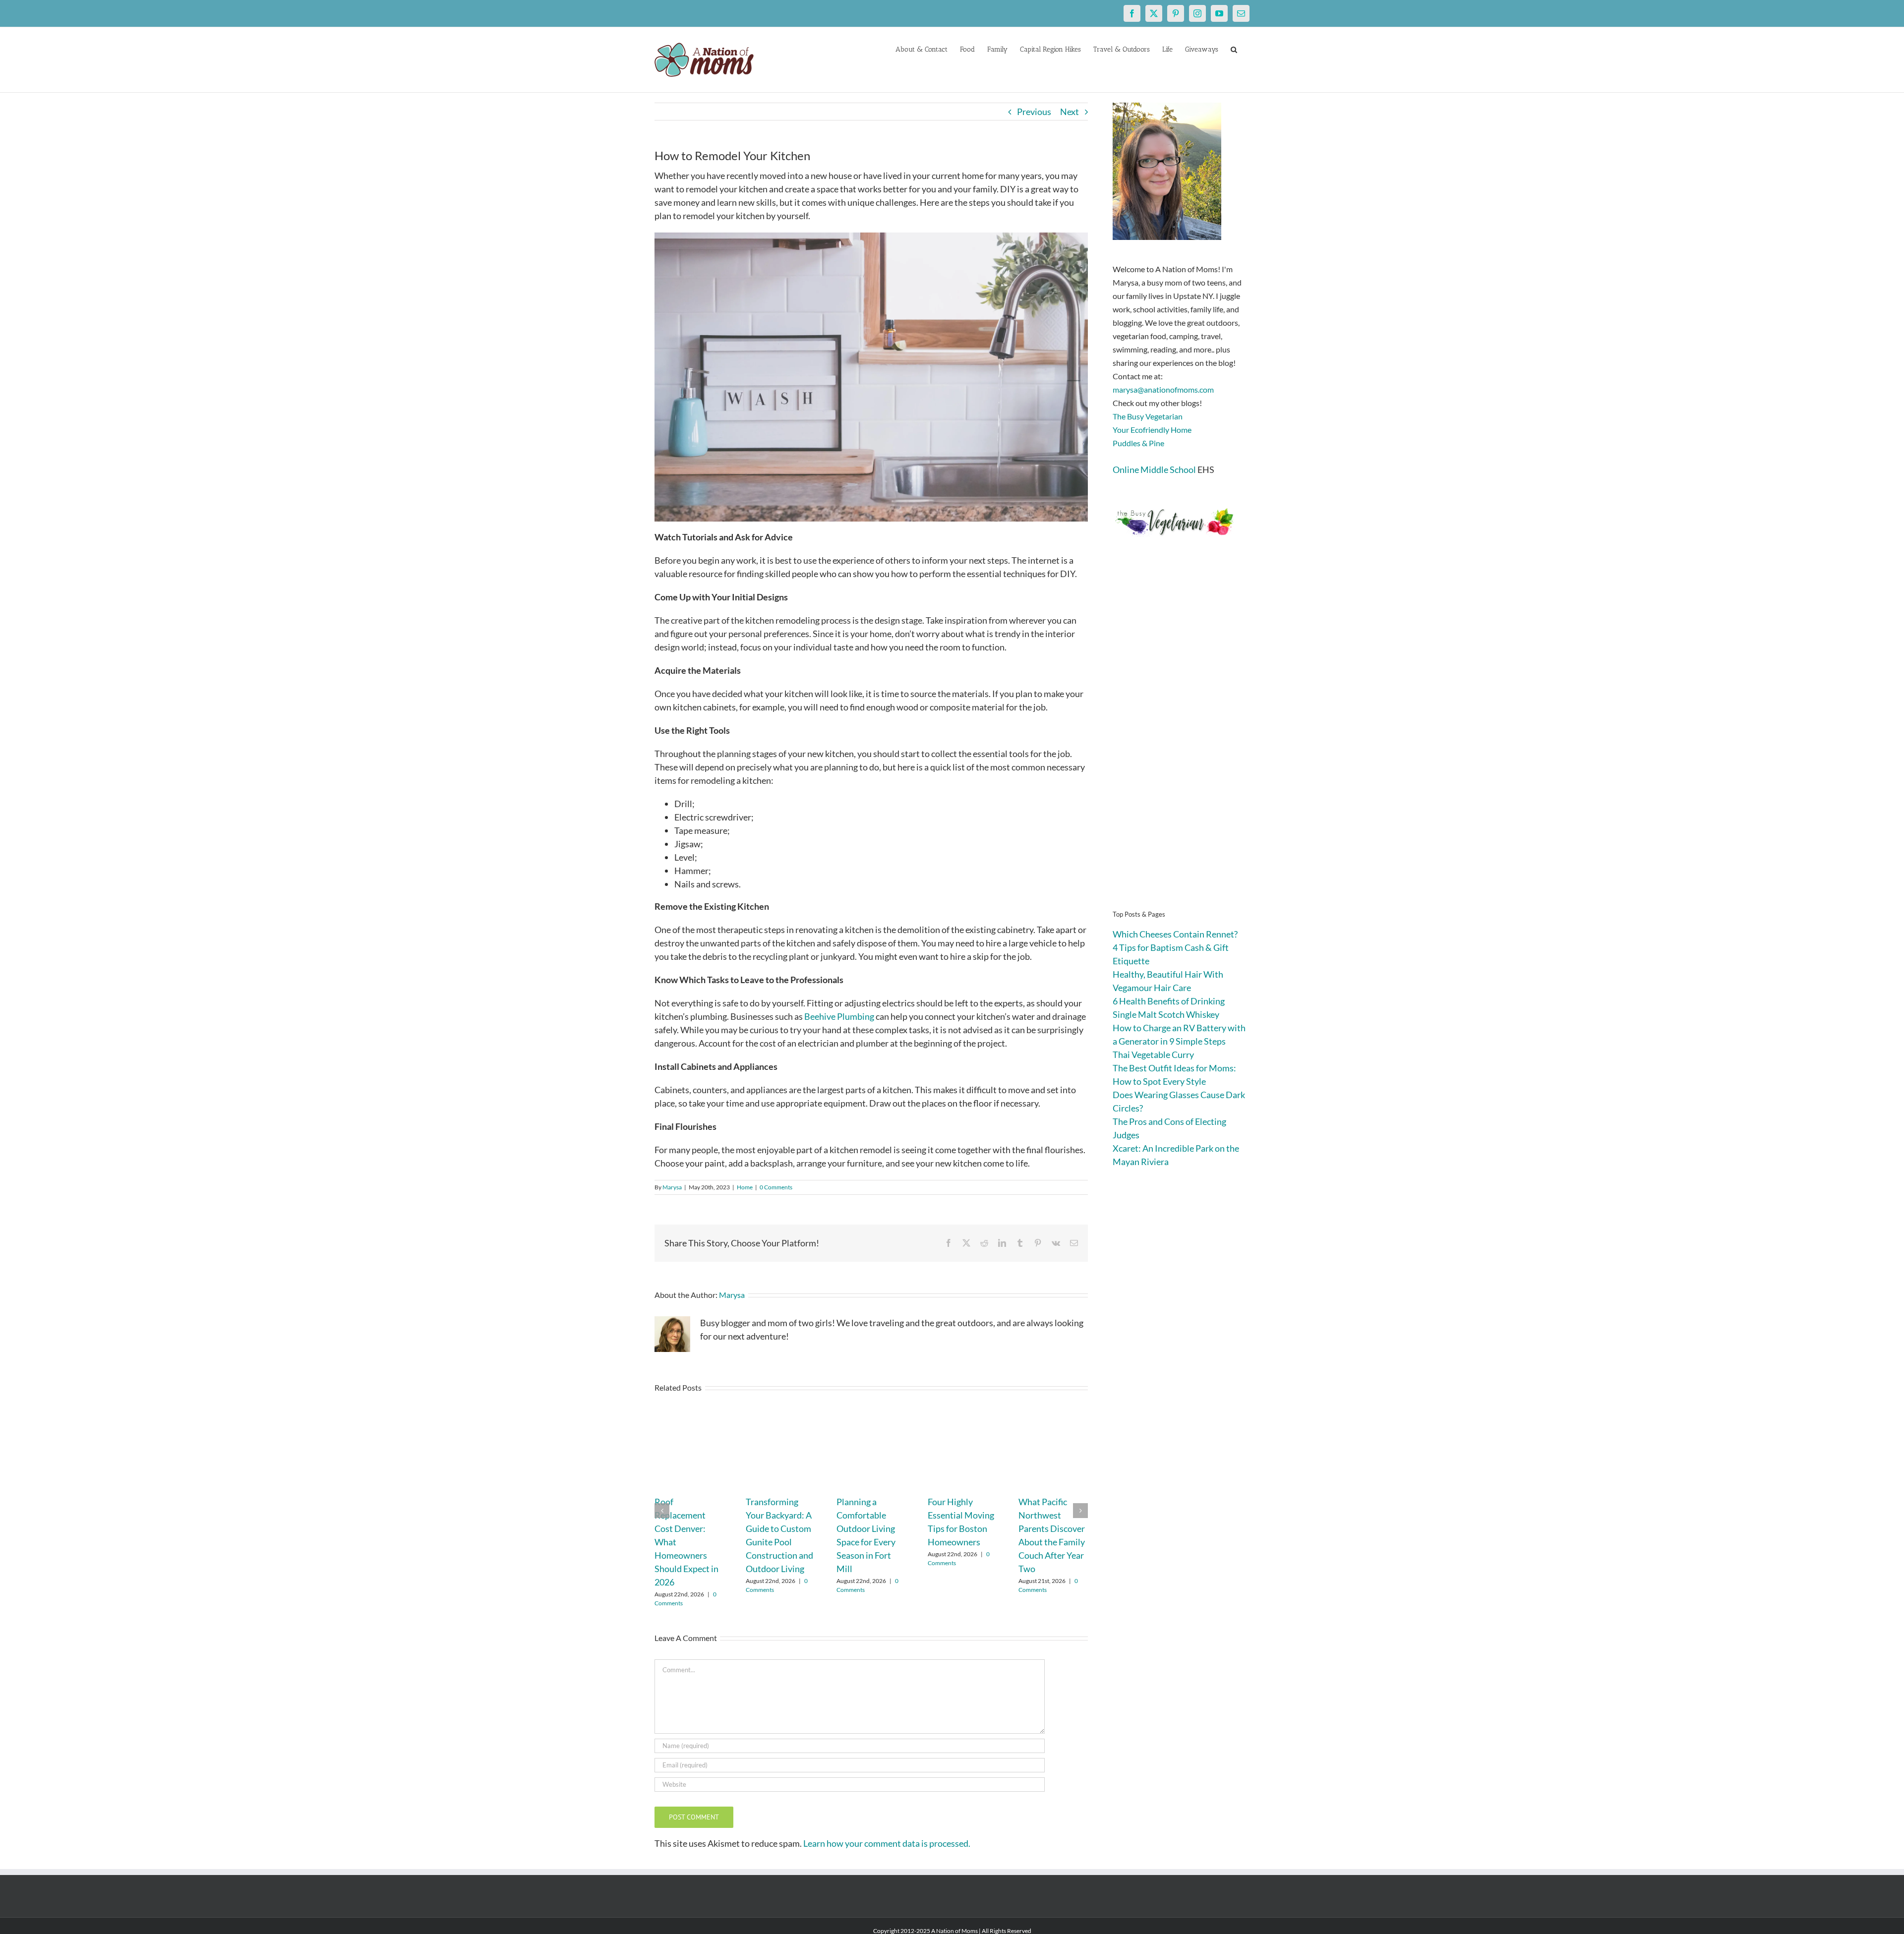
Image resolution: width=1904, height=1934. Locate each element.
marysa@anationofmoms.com (1163, 389)
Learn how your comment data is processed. (887, 1843)
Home (745, 1187)
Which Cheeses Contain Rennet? (1175, 934)
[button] (1234, 49)
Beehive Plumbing (839, 1016)
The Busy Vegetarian (1148, 416)
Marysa (672, 1187)
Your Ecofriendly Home (1152, 430)
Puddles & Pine (1138, 443)
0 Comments (776, 1187)
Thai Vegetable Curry (1153, 1055)
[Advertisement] (1181, 739)
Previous (1034, 112)
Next (1070, 112)
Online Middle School (1154, 469)
